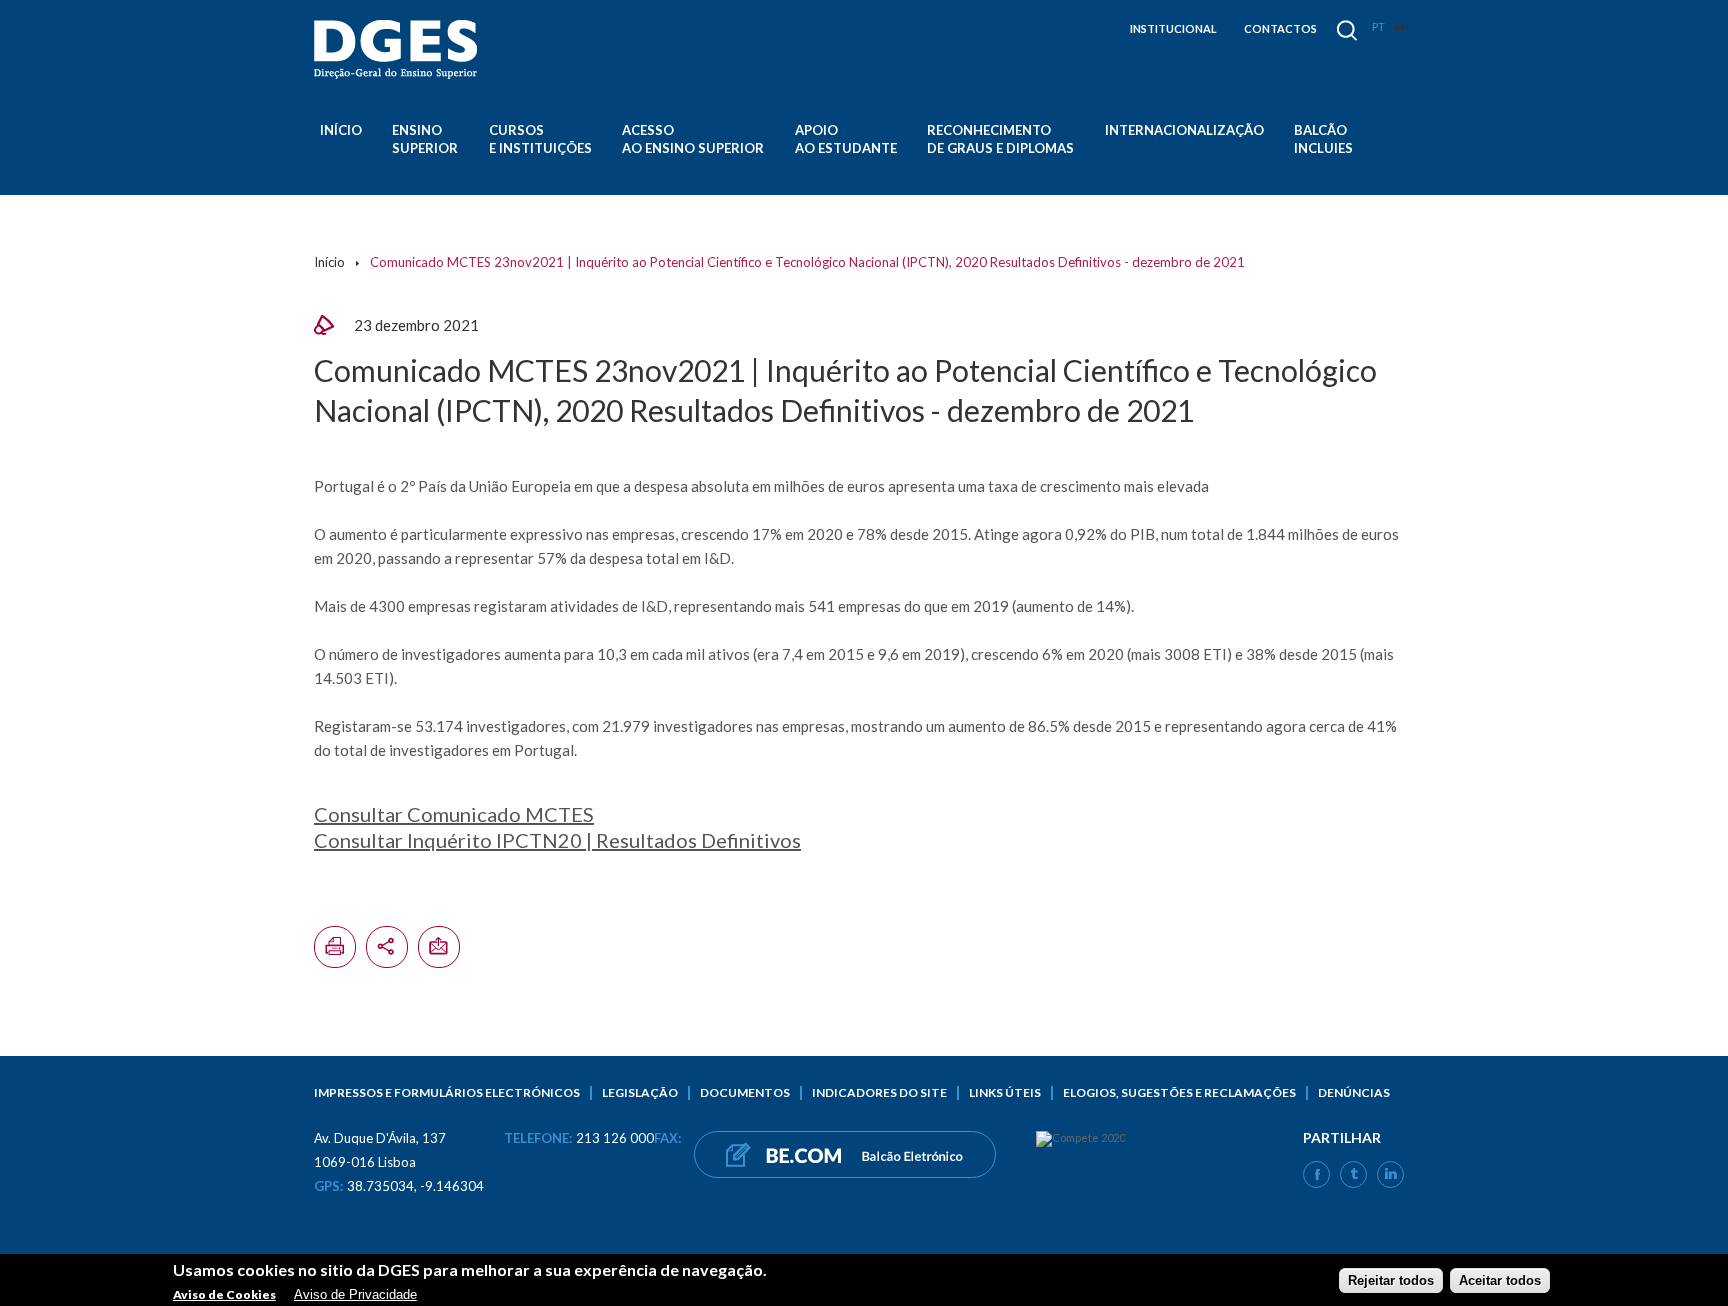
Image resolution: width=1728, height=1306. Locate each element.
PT (1378, 26)
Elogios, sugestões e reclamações (1179, 1092)
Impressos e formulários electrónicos (447, 1092)
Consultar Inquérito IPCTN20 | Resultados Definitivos (557, 840)
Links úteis (1005, 1092)
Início (341, 130)
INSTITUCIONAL (1173, 28)
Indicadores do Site (879, 1092)
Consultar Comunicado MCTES (454, 814)
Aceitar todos (1500, 1279)
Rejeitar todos (1391, 1279)
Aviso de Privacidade (355, 1293)
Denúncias (1354, 1092)
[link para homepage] (399, 49)
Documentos (745, 1092)
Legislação (640, 1092)
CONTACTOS (1280, 28)
